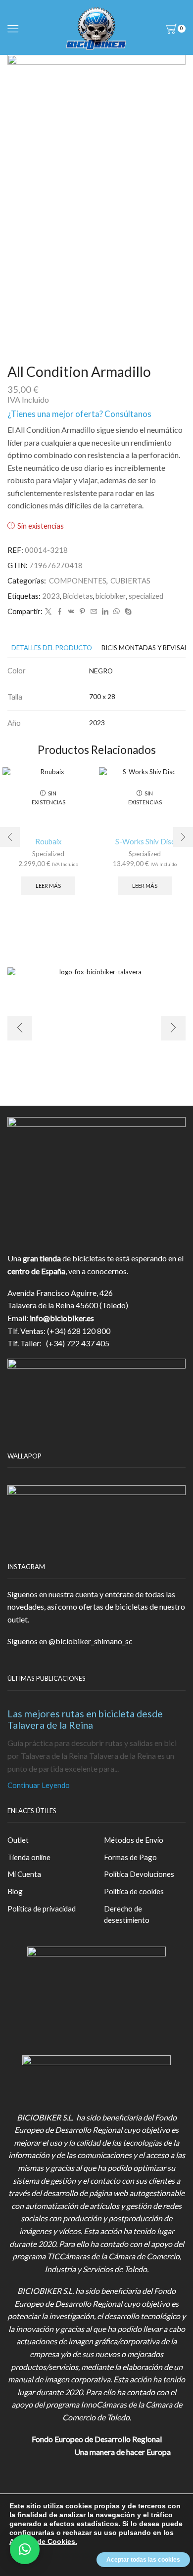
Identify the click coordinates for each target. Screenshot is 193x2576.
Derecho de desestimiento (127, 1914)
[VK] (71, 612)
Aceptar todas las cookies (143, 2560)
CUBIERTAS (130, 581)
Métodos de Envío (134, 1840)
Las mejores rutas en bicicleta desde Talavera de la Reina (85, 1719)
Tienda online (29, 1857)
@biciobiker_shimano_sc (91, 1641)
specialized (146, 596)
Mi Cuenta (24, 1874)
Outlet (18, 1840)
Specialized (48, 854)
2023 (51, 596)
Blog (15, 1891)
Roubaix (48, 841)
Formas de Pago (130, 1857)
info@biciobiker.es (62, 1318)
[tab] (52, 648)
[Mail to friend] (94, 612)
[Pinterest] (82, 612)
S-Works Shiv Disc (145, 841)
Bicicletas (78, 596)
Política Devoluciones (139, 1874)
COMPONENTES (78, 581)
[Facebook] (60, 612)
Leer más (48, 886)
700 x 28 (102, 696)
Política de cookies (134, 1891)
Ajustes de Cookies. (43, 2541)
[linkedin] (105, 612)
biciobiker (111, 596)
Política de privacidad (42, 1909)
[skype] (127, 612)
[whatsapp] (117, 612)
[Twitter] (48, 612)
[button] (25, 2549)
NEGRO (101, 671)
